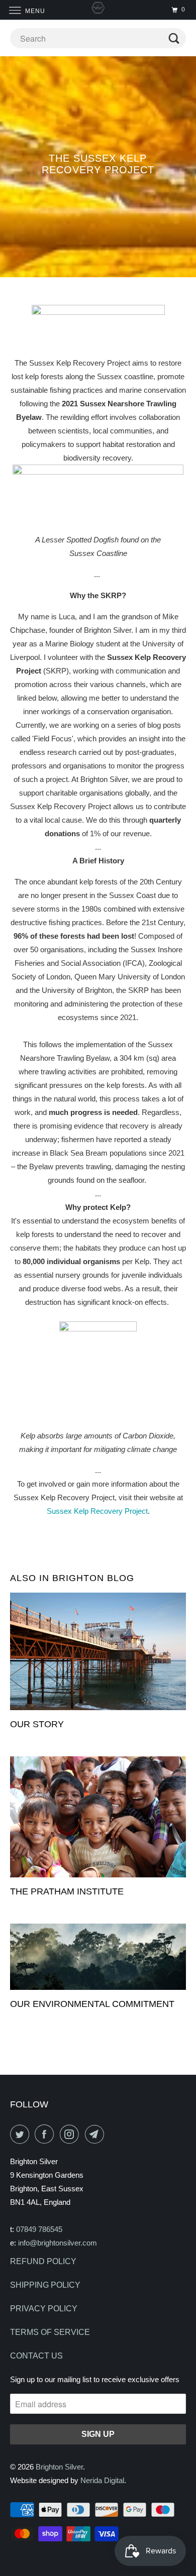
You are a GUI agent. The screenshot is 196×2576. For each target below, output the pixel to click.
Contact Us (36, 2356)
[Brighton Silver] (98, 10)
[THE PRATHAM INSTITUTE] (98, 1817)
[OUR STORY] (98, 1651)
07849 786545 (39, 2229)
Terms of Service (50, 2332)
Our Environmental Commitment (92, 2004)
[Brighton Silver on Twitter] (22, 2134)
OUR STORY (37, 1724)
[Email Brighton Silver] (96, 2134)
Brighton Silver (59, 2467)
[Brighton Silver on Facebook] (46, 2134)
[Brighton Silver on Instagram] (71, 2134)
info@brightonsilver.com (58, 2243)
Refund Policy (43, 2261)
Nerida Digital (102, 2480)
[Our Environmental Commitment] (98, 1957)
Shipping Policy (45, 2285)
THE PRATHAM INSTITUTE (67, 1891)
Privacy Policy (44, 2309)
